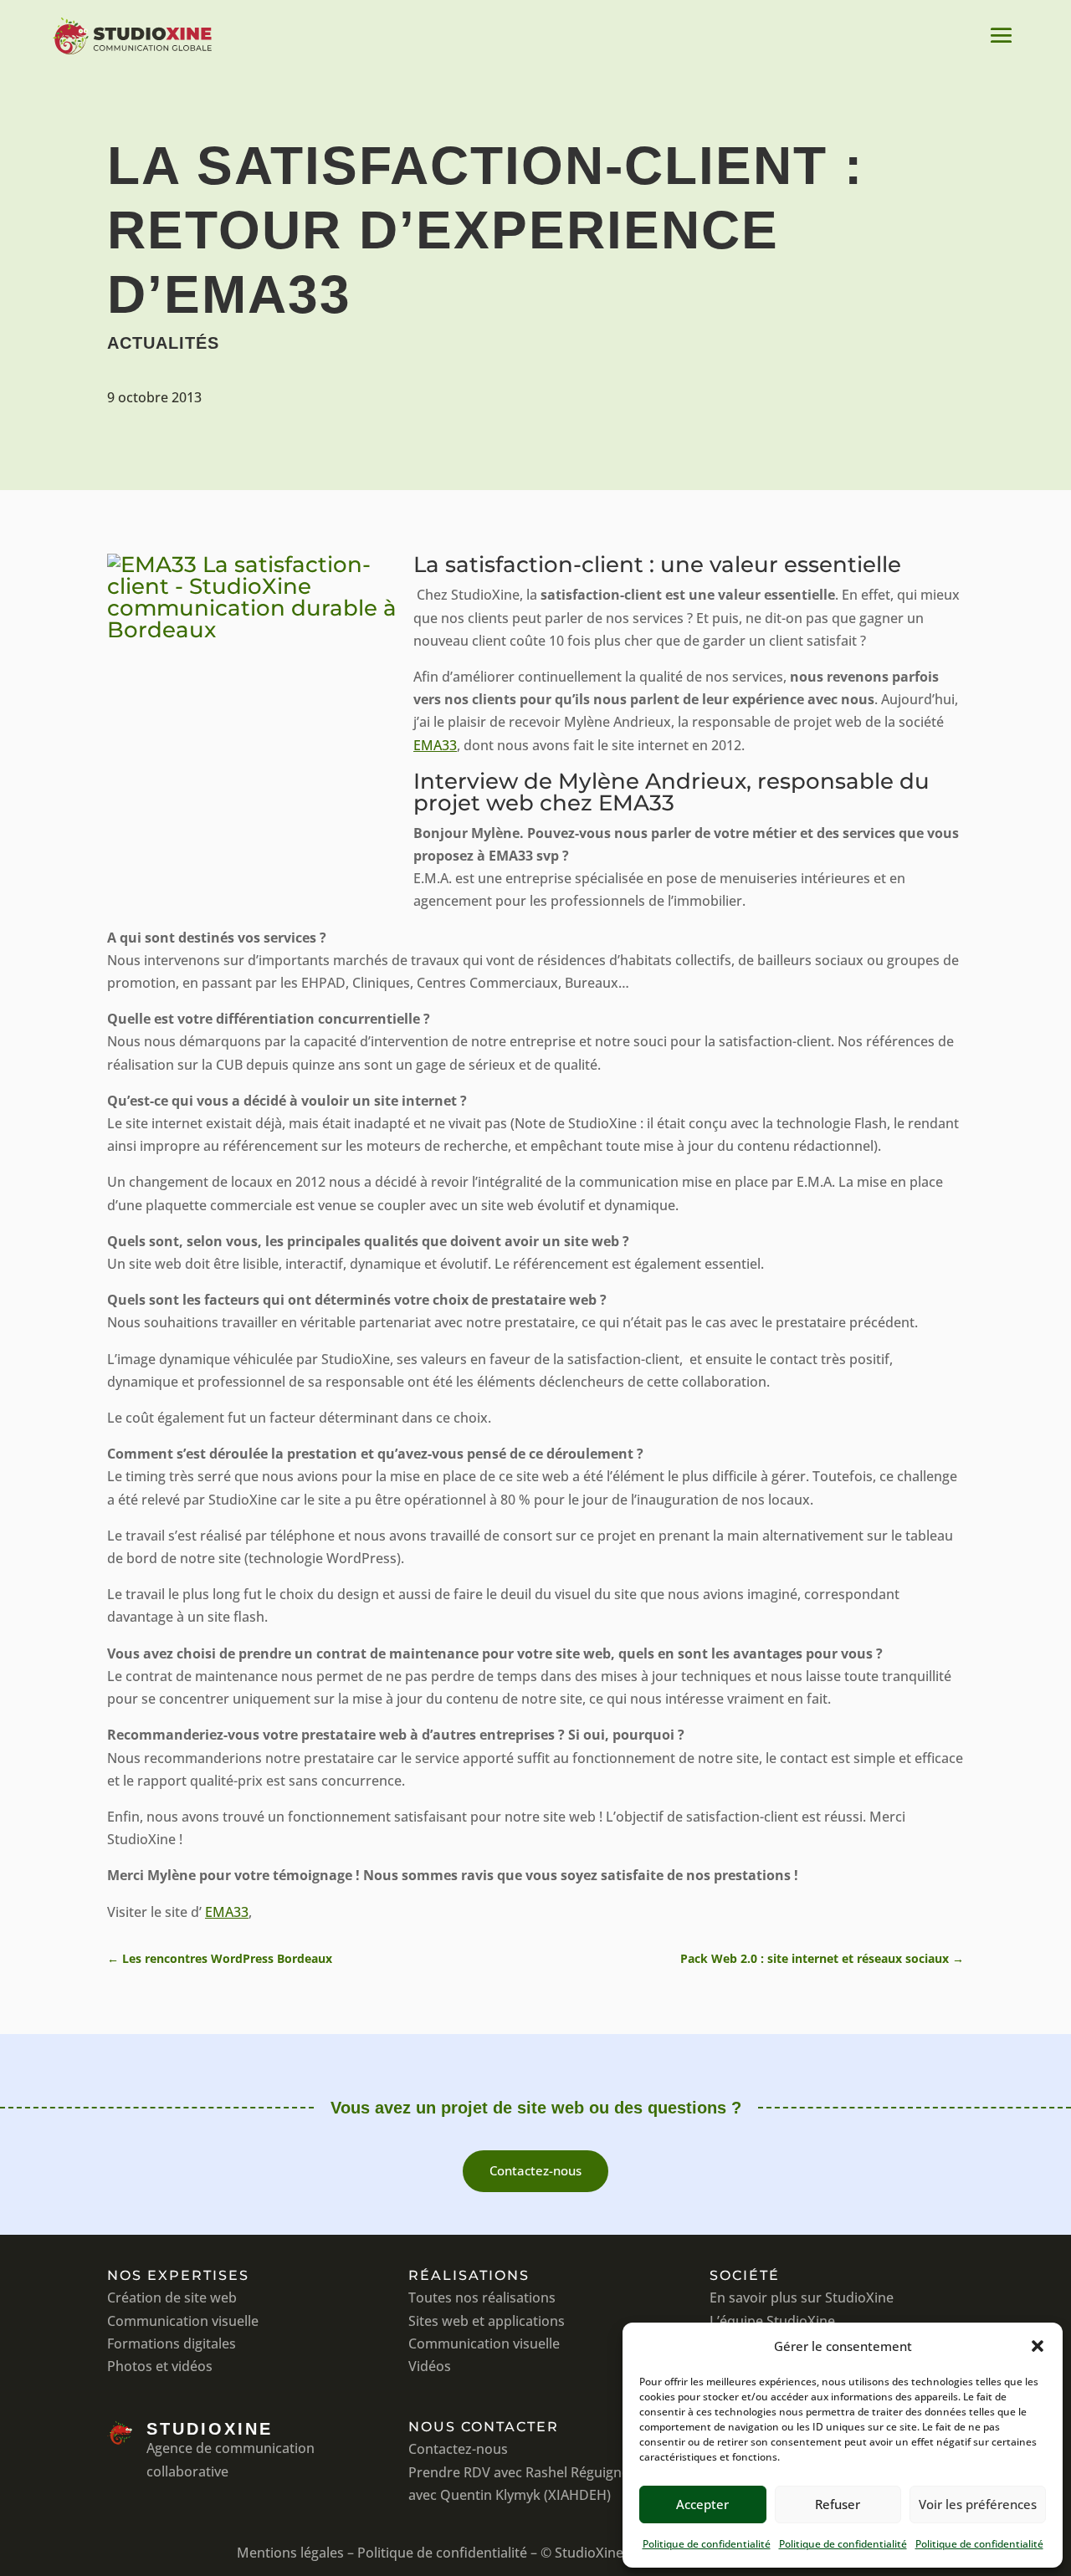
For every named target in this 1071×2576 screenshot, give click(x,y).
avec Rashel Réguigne (561, 2472)
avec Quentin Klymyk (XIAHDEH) (510, 2495)
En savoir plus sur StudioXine (802, 2297)
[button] (1038, 2346)
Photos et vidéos (160, 2366)
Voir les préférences (978, 2504)
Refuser (838, 2504)
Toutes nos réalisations (482, 2297)
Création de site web (172, 2297)
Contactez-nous (535, 2170)
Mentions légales (290, 2553)
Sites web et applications (487, 2321)
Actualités (163, 343)
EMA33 (435, 745)
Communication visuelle (183, 2321)
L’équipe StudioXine (772, 2321)
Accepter (702, 2504)
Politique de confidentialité (707, 2544)
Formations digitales (172, 2343)
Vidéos (430, 2366)
